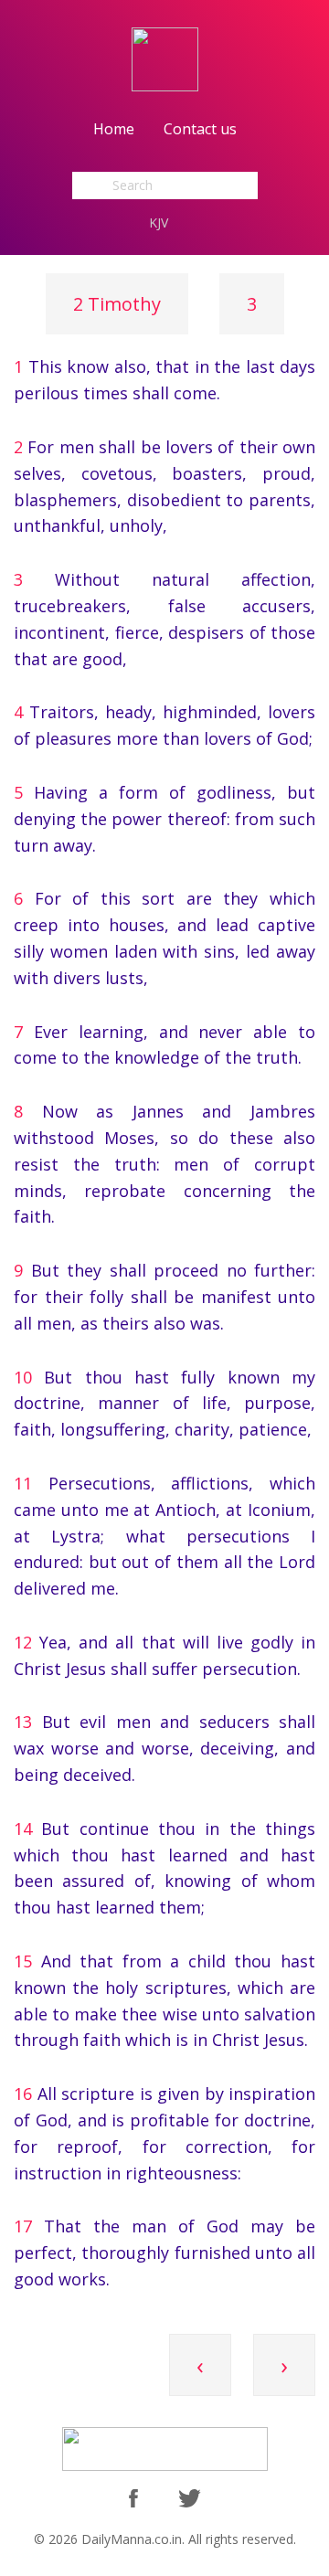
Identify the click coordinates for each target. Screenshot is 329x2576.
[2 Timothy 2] (200, 2390)
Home (114, 129)
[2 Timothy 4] (284, 2390)
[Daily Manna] (165, 58)
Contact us (200, 129)
